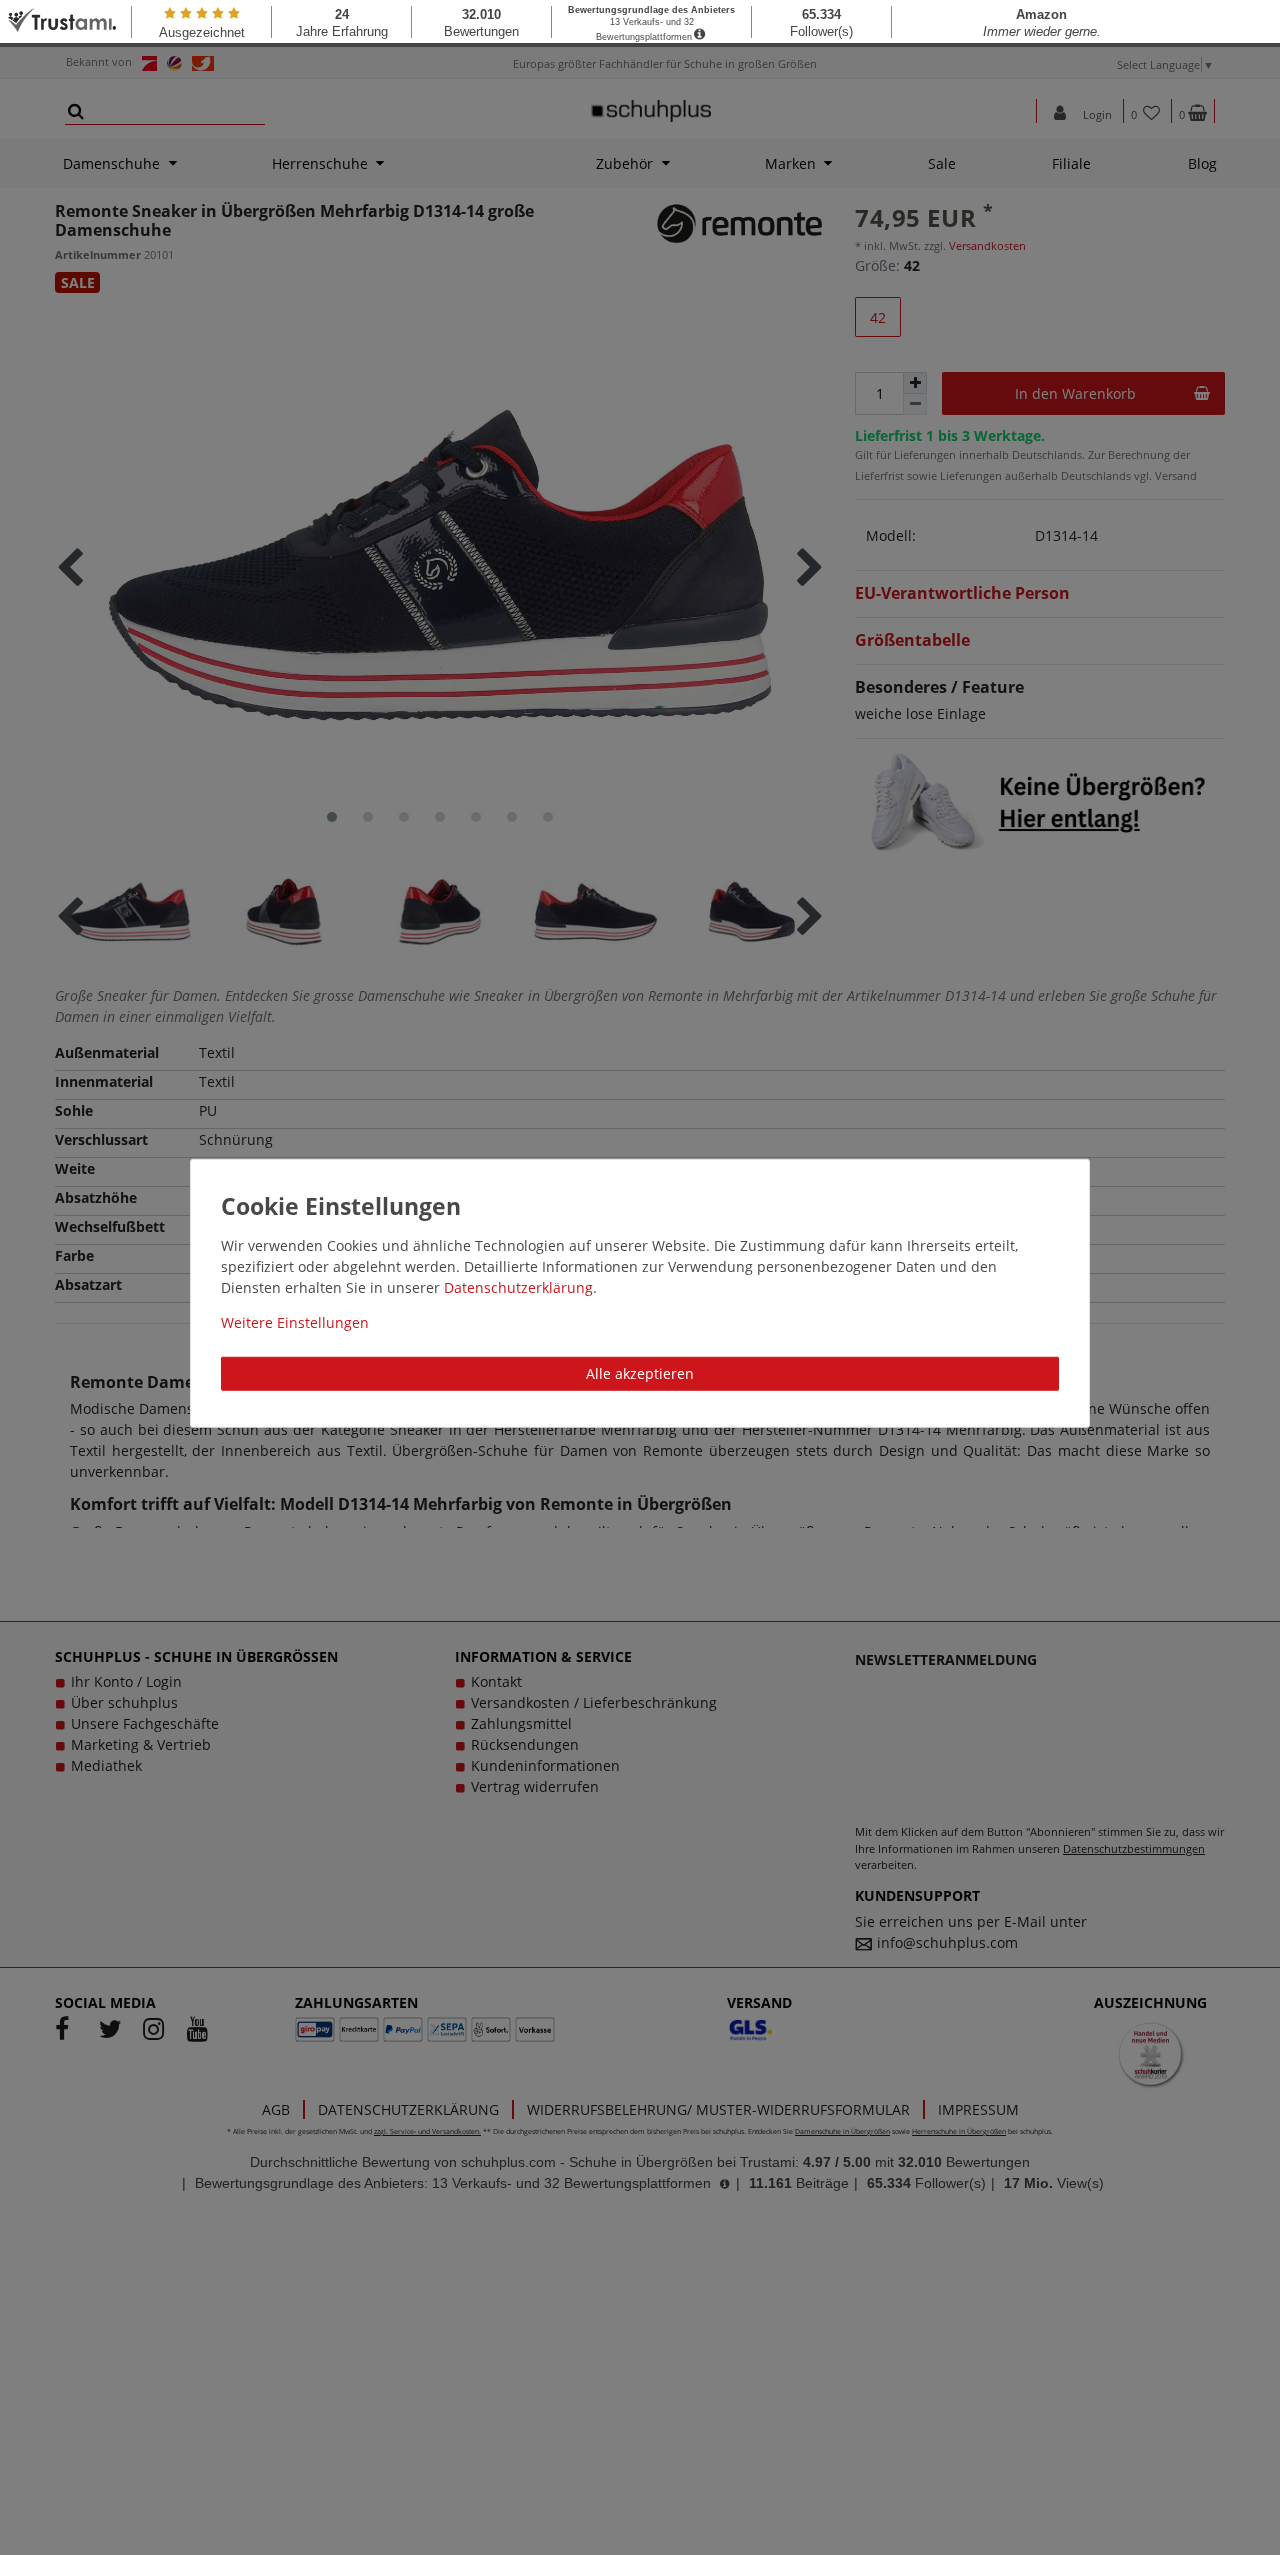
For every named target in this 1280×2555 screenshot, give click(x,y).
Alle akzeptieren (640, 1372)
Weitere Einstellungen (295, 1321)
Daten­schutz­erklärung (518, 1286)
